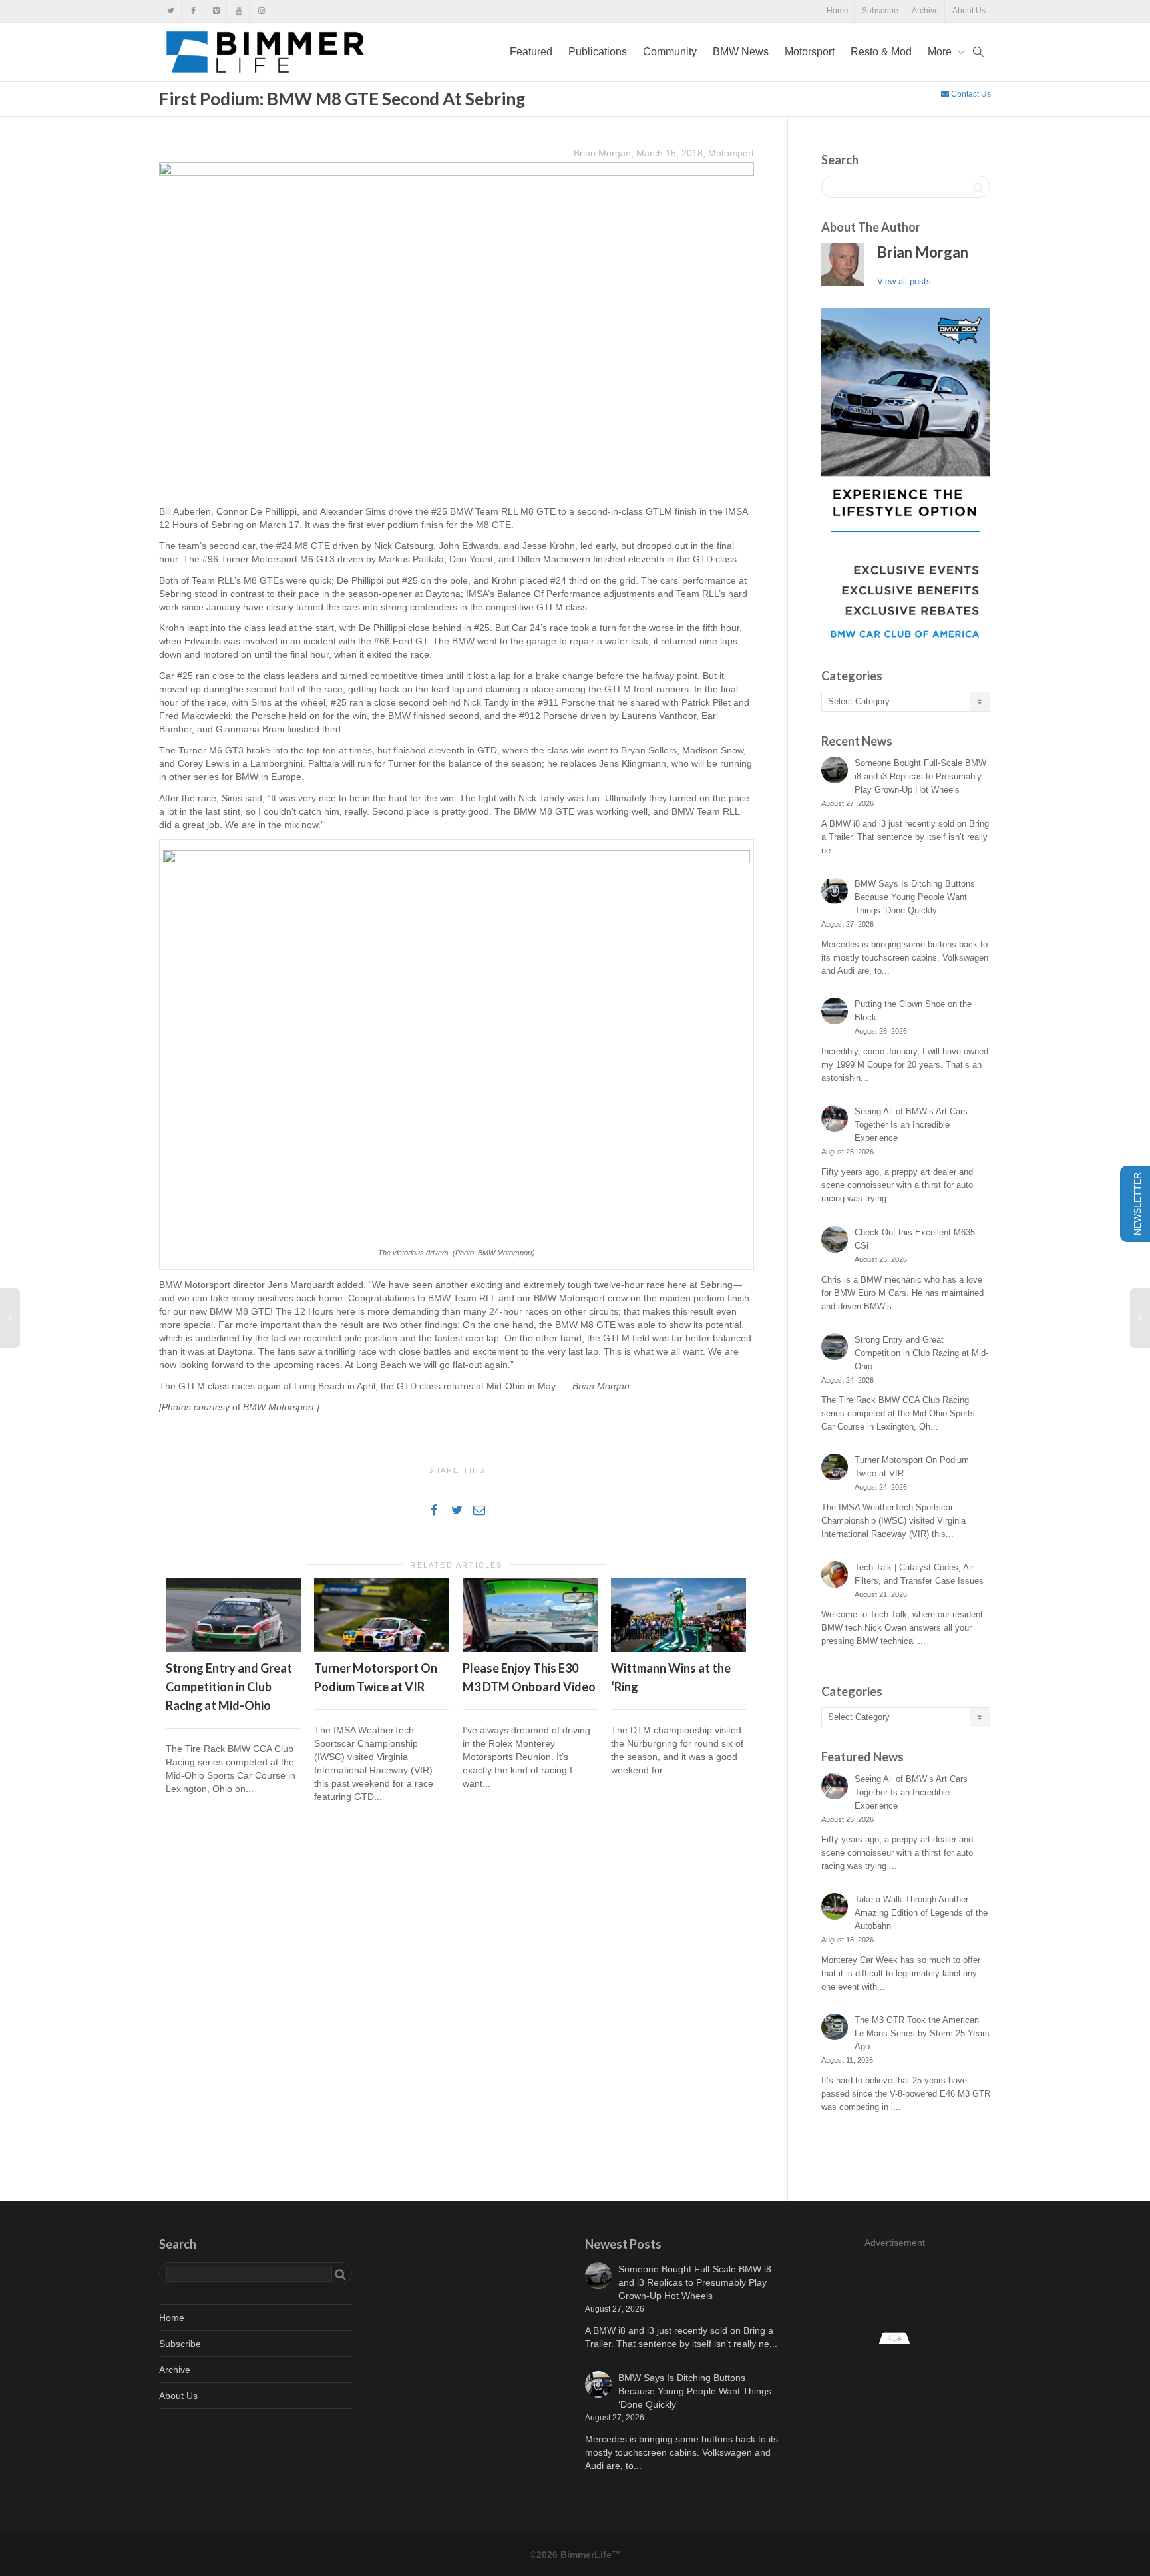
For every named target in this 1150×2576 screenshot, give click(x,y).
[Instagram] (261, 11)
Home (838, 11)
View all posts (904, 281)
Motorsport (810, 52)
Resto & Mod (881, 52)
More (941, 52)
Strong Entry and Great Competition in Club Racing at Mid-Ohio (229, 1687)
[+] (233, 1615)
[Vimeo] (216, 11)
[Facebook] (193, 11)
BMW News (741, 52)
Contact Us (970, 94)
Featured (531, 52)
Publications (598, 52)
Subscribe (880, 11)
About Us (969, 11)
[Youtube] (239, 11)
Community (670, 52)
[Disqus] (457, 2004)
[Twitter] (171, 11)
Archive (925, 11)
